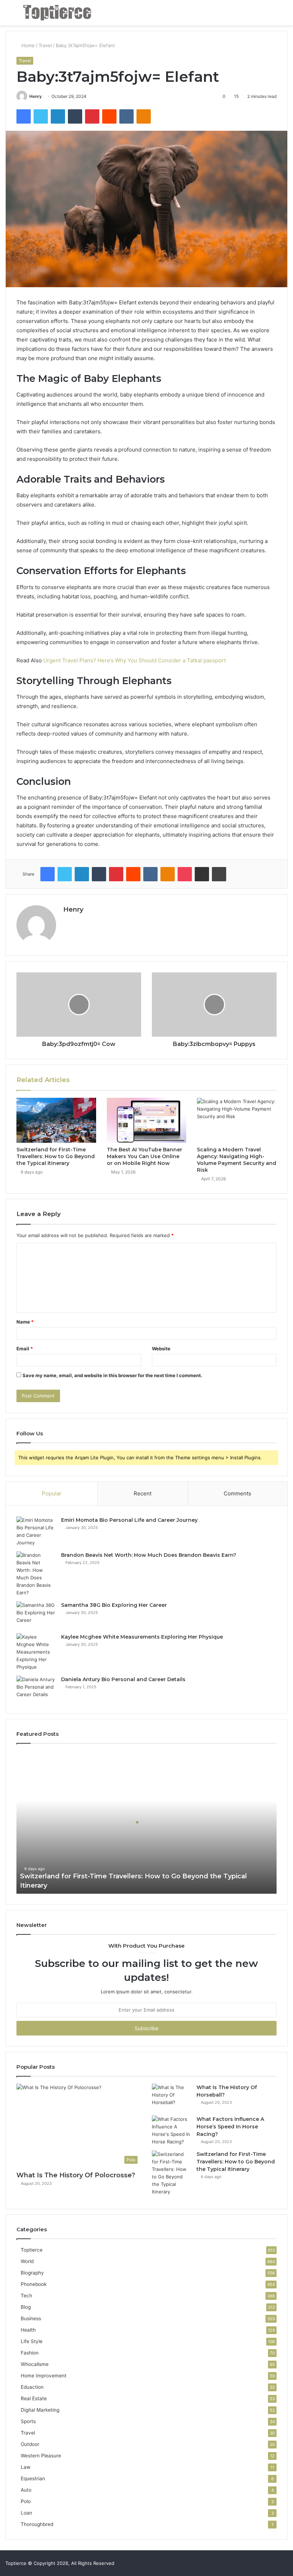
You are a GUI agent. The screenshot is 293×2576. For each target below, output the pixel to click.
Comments (237, 1493)
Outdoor (30, 2444)
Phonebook (34, 2284)
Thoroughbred (37, 2524)
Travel (45, 45)
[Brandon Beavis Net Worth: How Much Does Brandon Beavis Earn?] (36, 1574)
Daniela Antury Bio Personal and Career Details (123, 1679)
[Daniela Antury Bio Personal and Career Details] (36, 1689)
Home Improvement (44, 2376)
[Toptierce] (57, 13)
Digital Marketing (40, 2410)
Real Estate (34, 2398)
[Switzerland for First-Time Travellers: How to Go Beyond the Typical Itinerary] (56, 1120)
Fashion (30, 2353)
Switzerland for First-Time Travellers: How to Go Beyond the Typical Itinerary (56, 1156)
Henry (36, 96)
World (27, 2261)
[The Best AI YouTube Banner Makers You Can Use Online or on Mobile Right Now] (147, 1120)
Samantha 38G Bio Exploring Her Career (114, 1605)
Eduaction (32, 2387)
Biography (32, 2273)
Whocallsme (35, 2364)
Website (161, 1349)
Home (27, 45)
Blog (26, 2307)
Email (25, 1349)
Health (28, 2330)
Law (26, 2467)
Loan (26, 2513)
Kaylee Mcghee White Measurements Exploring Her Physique (142, 1637)
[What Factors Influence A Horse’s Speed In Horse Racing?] (172, 2131)
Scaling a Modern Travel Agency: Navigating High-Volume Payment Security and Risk (237, 1160)
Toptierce (32, 2250)
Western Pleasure (41, 2456)
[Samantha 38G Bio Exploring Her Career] (36, 1615)
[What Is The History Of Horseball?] (172, 2097)
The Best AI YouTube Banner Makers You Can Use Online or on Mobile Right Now (145, 1156)
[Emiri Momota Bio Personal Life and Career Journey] (36, 1531)
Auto (26, 2490)
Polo (26, 2501)
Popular (52, 1493)
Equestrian (33, 2478)
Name (25, 1322)
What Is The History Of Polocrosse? (76, 2175)
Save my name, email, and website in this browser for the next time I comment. (112, 1375)
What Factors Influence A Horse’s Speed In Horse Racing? (230, 2127)
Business (31, 2318)
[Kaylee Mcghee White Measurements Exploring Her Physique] (36, 1652)
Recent (143, 1493)
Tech (26, 2296)
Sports (28, 2421)
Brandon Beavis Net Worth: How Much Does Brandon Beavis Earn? (149, 1555)
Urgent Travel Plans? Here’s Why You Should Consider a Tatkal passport (135, 660)
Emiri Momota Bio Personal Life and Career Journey (129, 1520)
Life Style (32, 2341)
